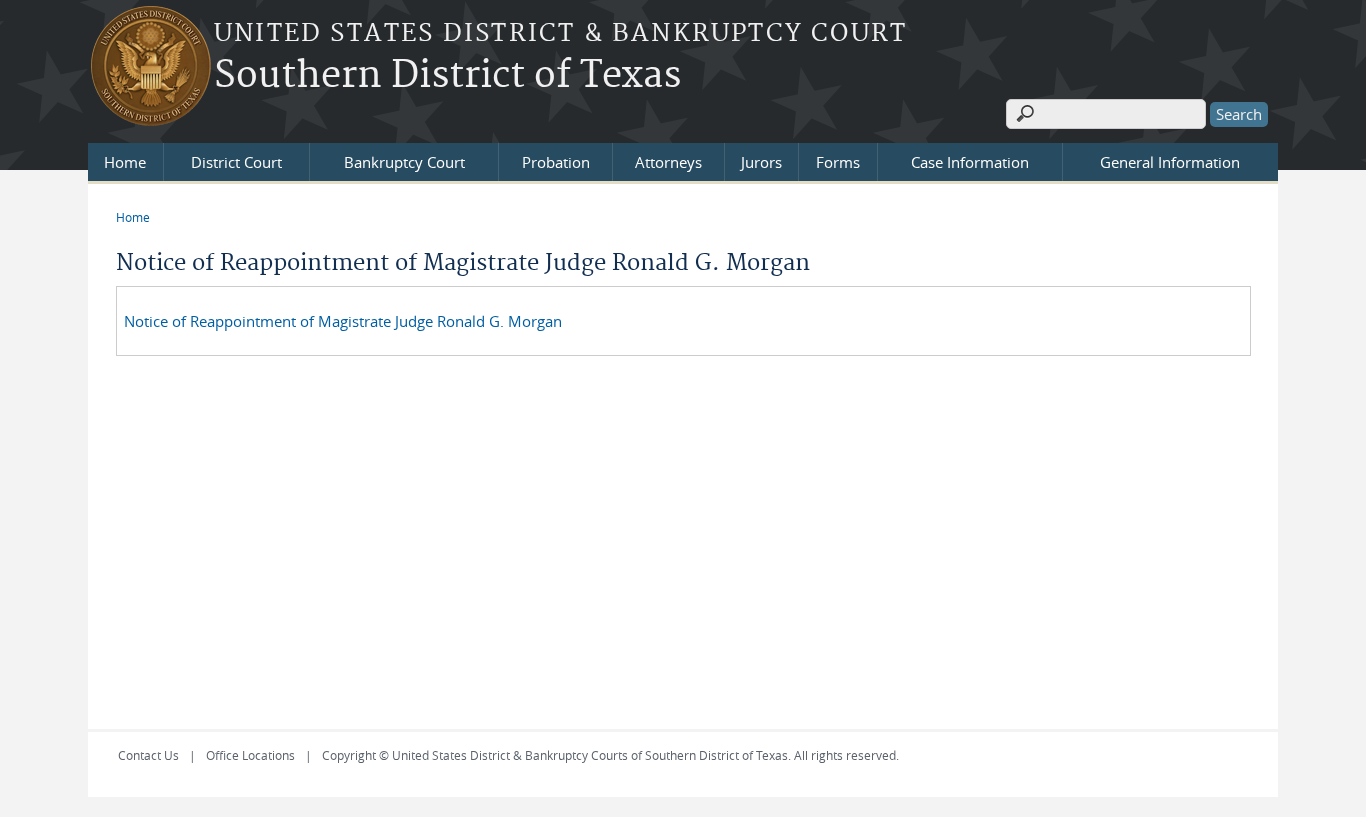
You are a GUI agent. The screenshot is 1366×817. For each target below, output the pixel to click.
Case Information (970, 162)
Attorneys (668, 162)
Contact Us (148, 755)
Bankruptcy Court (404, 162)
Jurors (761, 162)
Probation (556, 162)
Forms (838, 162)
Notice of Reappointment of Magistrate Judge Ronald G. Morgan (343, 321)
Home (125, 162)
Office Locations (250, 755)
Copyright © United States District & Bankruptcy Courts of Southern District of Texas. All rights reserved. (610, 755)
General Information (1170, 162)
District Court (236, 162)
